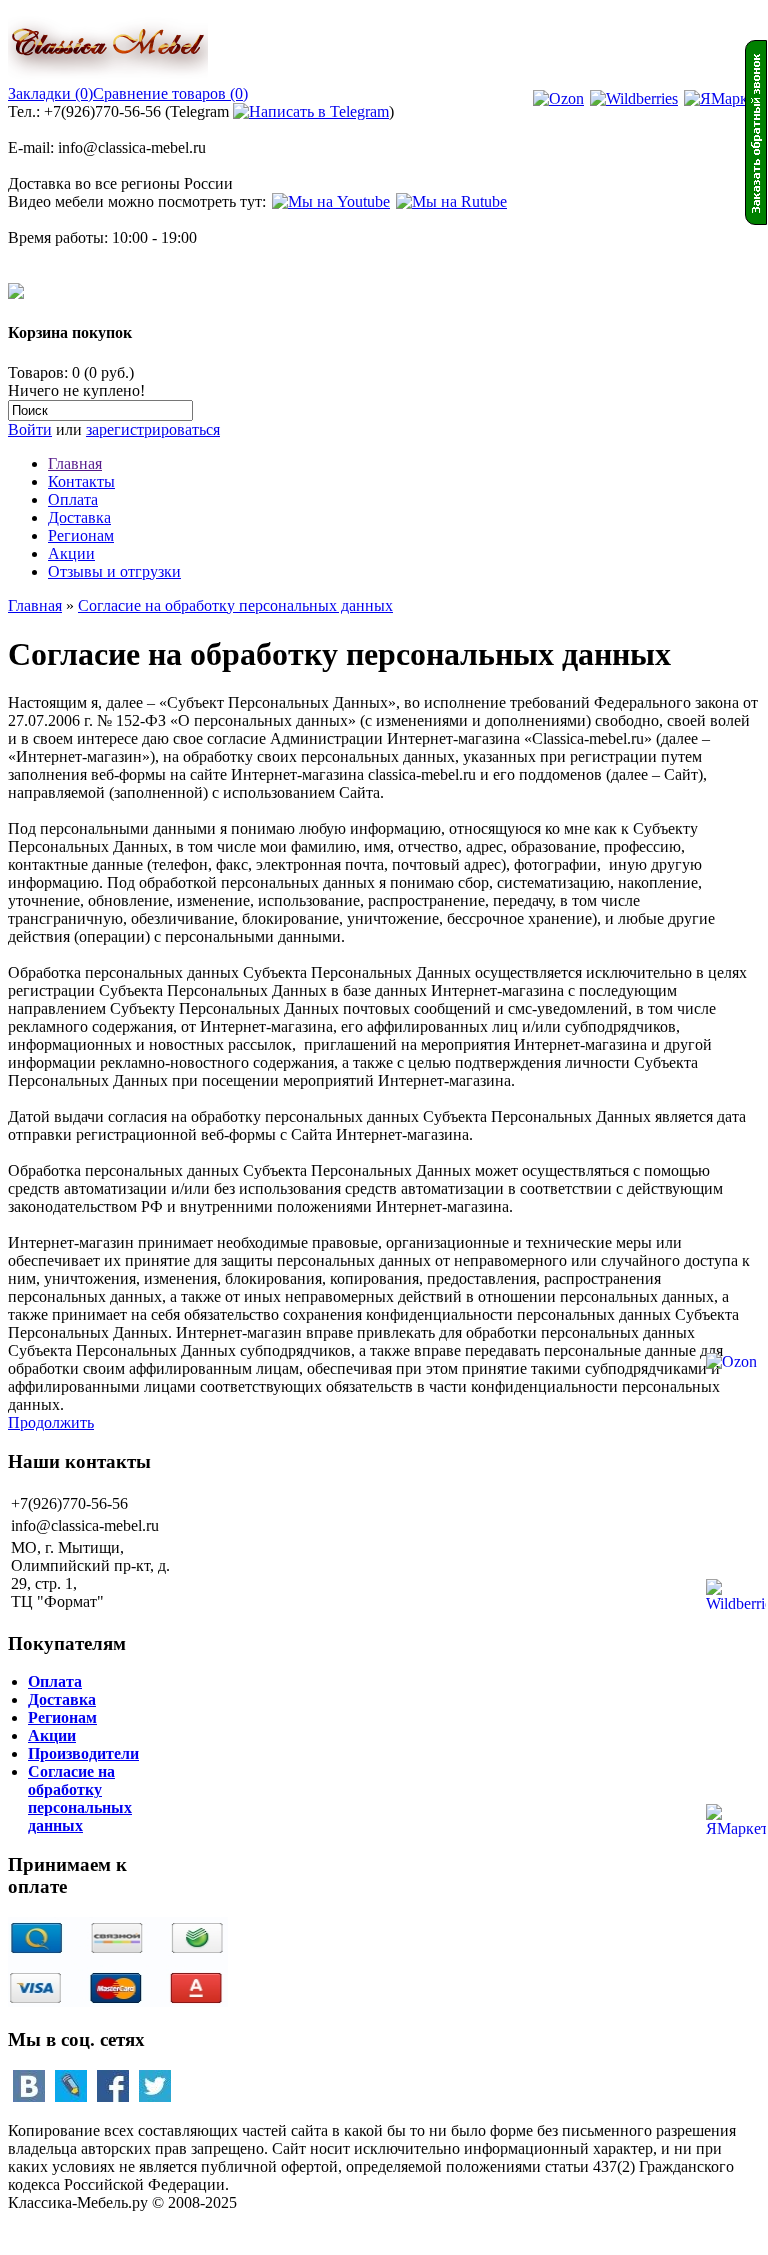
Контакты (81, 481)
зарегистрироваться (153, 429)
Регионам (81, 535)
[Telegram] (311, 111)
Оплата (73, 499)
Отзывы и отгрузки (114, 571)
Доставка (79, 517)
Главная (75, 463)
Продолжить (51, 1422)
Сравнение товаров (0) (170, 93)
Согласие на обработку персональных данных (235, 605)
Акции (71, 553)
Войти (30, 429)
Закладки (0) (50, 93)
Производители (83, 1753)
